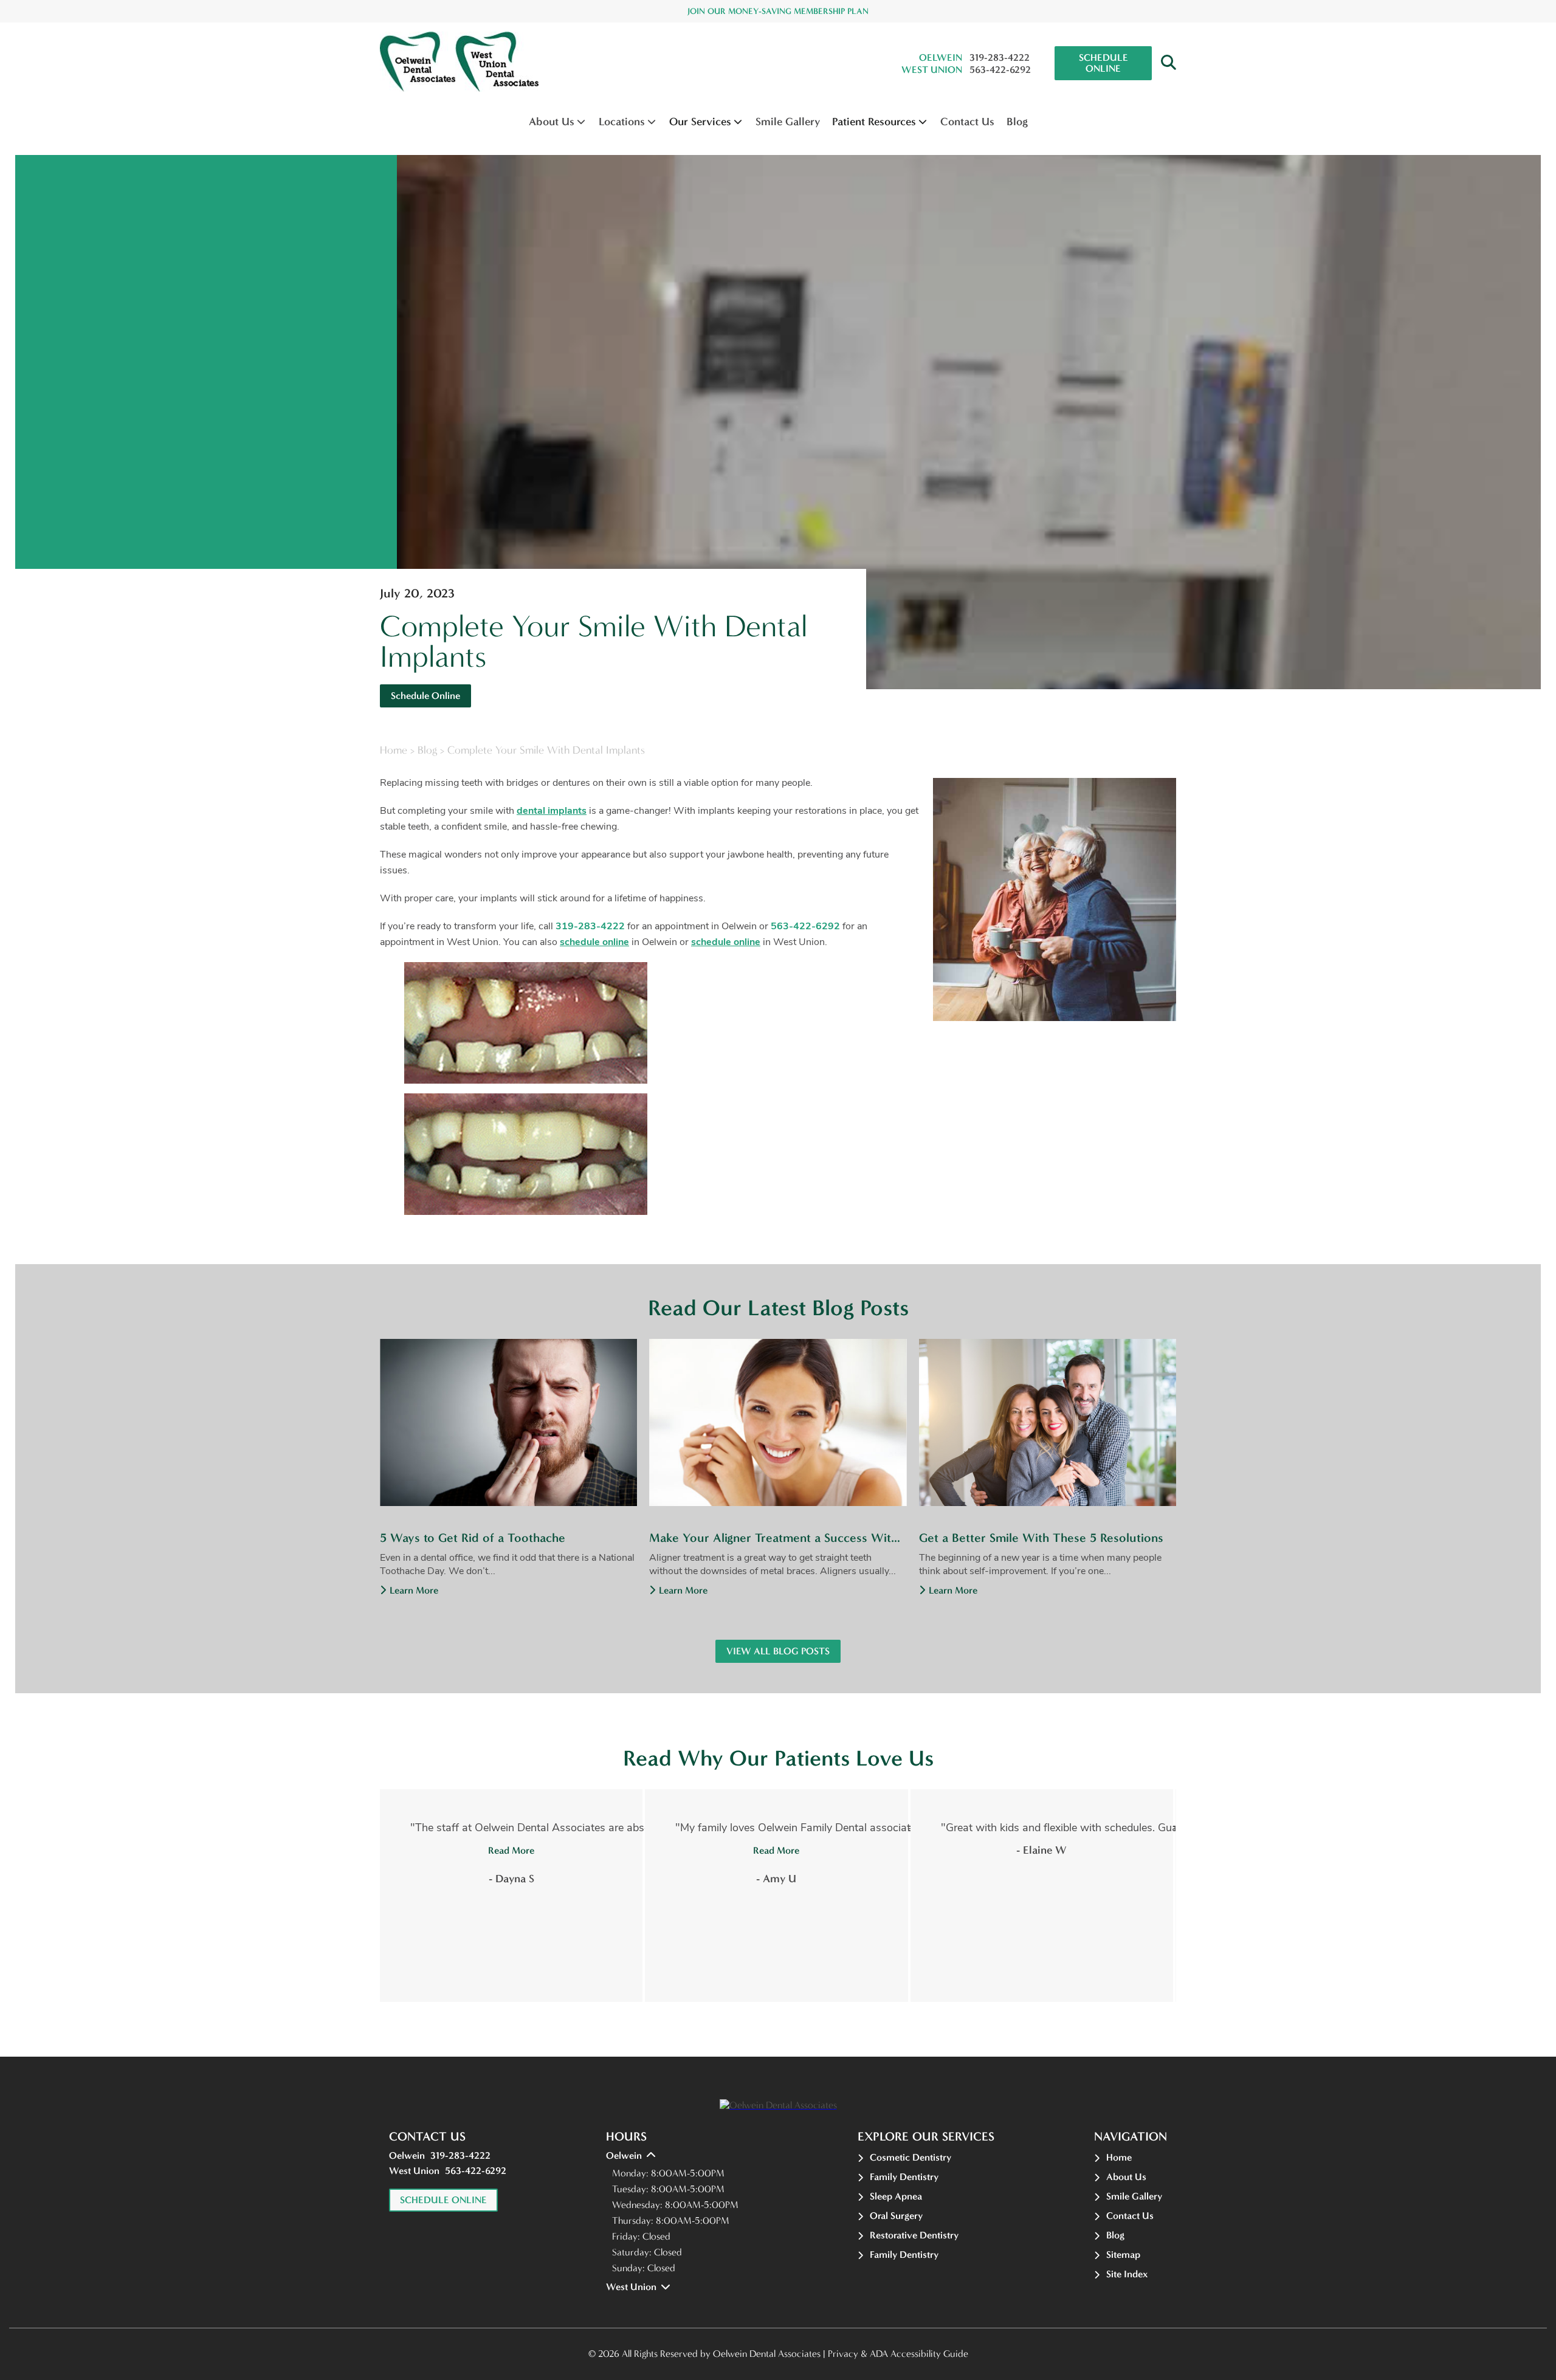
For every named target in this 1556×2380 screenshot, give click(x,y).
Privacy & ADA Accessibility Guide (898, 2354)
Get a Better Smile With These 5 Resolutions (1041, 1538)
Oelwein (941, 57)
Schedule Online (1103, 63)
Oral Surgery (896, 2216)
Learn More (414, 1590)
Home (394, 750)
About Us (552, 122)
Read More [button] (511, 1850)
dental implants (552, 811)
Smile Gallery (788, 122)
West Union (932, 70)
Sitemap (1123, 2254)
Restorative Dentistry (914, 2235)
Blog (1017, 122)
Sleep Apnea (896, 2196)
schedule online (594, 942)
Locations (622, 122)
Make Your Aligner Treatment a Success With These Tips (778, 1538)
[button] (1169, 63)
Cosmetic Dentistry (911, 2157)
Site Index (1127, 2274)
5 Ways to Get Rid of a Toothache (473, 1538)
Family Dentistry (904, 2177)
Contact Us (967, 122)
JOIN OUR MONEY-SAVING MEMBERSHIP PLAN (778, 11)
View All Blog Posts (778, 1651)
